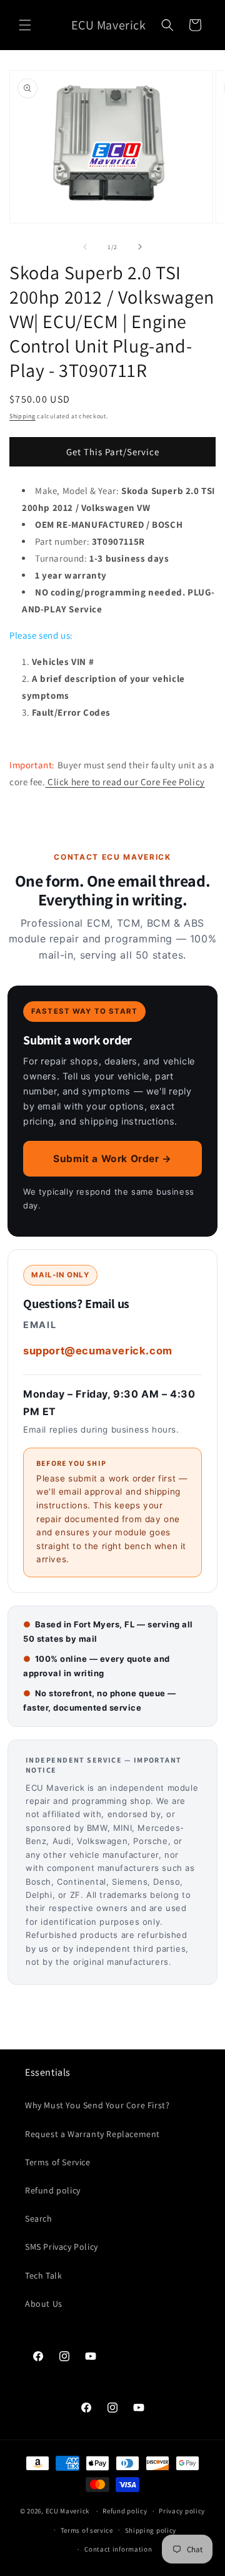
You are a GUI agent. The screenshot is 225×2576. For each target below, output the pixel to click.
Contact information (118, 2549)
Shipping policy (151, 2530)
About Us (44, 2304)
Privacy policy (182, 2511)
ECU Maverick (67, 2511)
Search (39, 2218)
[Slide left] (85, 247)
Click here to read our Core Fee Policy (125, 782)
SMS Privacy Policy (62, 2247)
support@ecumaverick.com (98, 1351)
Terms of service (87, 2530)
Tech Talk (43, 2275)
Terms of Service (58, 2162)
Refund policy (53, 2190)
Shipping (22, 416)
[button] (25, 25)
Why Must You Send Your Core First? (97, 2105)
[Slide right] (140, 247)
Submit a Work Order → (112, 1159)
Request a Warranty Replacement (92, 2134)
